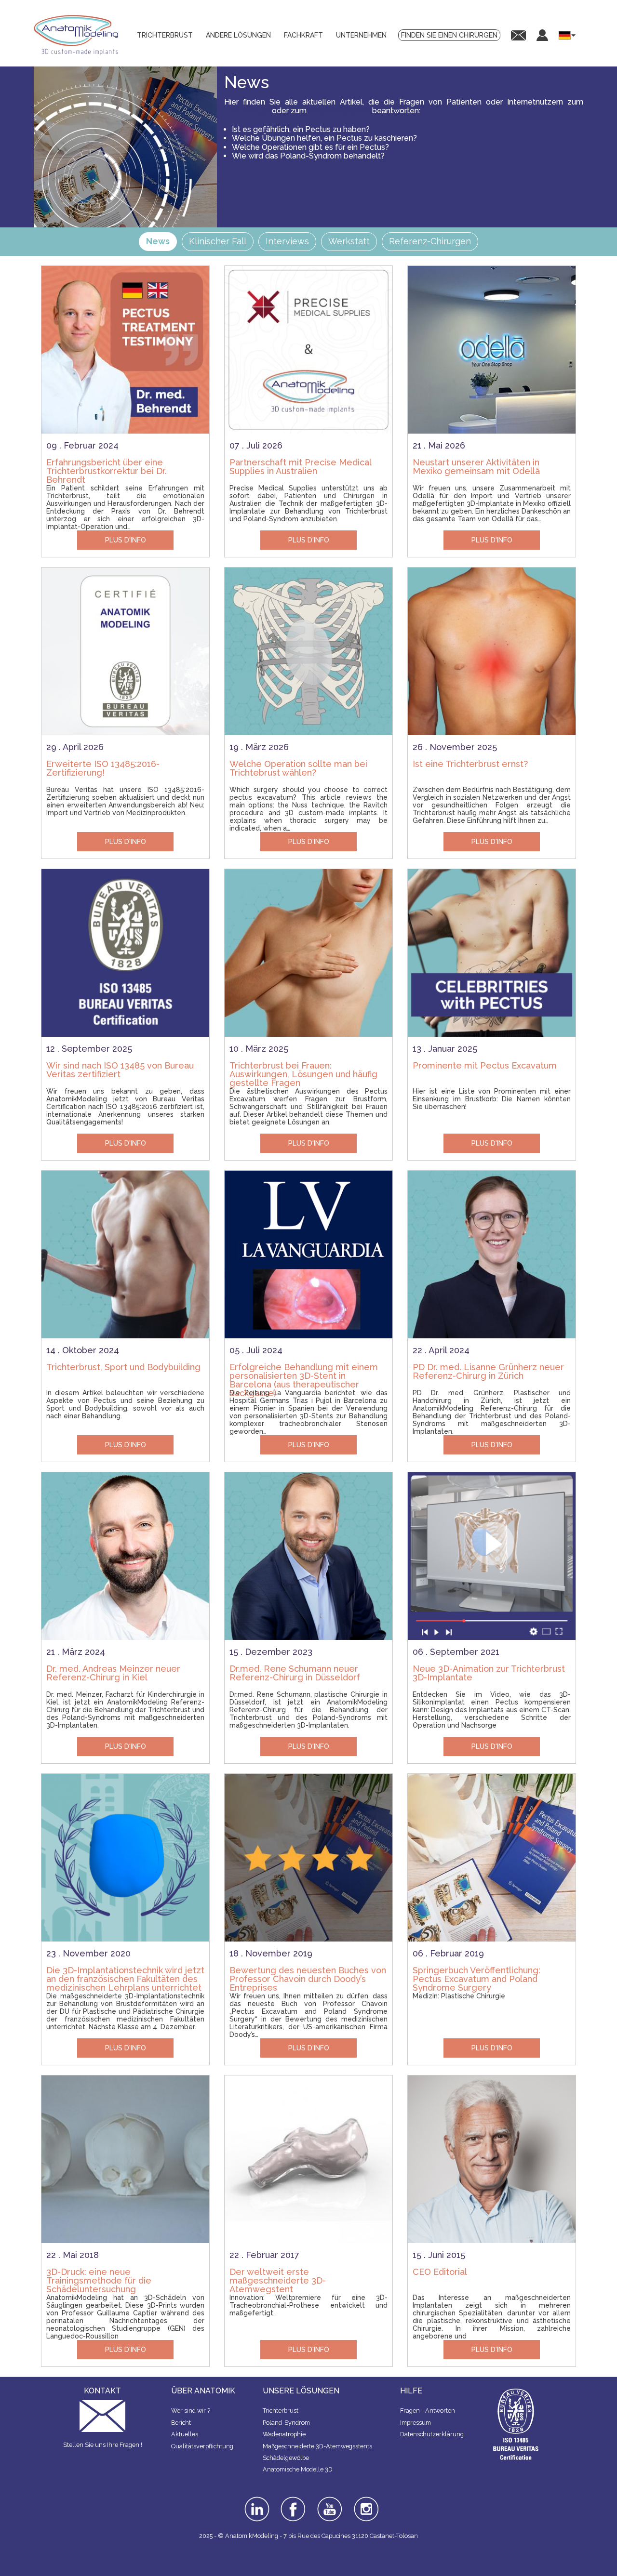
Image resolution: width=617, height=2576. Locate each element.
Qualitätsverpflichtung (202, 2446)
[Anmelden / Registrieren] (542, 35)
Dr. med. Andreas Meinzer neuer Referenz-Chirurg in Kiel (113, 1673)
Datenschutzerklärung (432, 2434)
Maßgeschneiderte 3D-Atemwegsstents (317, 2446)
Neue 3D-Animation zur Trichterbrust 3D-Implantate (489, 1673)
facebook (293, 2500)
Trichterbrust (247, 111)
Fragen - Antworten (428, 2411)
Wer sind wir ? (191, 2411)
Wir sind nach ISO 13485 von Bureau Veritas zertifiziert (120, 1070)
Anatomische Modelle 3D (298, 2469)
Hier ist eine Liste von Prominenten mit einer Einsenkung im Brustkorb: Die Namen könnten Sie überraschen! (492, 1099)
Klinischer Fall (218, 241)
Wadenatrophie (284, 2434)
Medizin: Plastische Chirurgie (459, 1996)
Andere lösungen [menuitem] (238, 35)
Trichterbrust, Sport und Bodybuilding (123, 1367)
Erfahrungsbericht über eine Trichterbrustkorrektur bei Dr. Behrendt (107, 467)
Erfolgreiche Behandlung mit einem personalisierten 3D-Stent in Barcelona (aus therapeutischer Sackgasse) (304, 1372)
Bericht (181, 2423)
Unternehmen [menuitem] (361, 35)
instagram (365, 2503)
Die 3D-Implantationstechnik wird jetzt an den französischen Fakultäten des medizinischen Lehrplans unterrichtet (125, 1975)
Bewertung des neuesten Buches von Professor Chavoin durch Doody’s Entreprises (308, 1975)
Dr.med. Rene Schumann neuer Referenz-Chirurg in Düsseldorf (295, 1673)
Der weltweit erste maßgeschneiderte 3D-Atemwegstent (278, 2277)
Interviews (287, 241)
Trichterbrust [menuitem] (165, 35)
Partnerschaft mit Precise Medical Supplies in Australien (300, 467)
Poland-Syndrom (339, 111)
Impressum (416, 2423)
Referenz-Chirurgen (430, 241)
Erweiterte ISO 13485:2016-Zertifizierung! (103, 768)
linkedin (256, 2500)
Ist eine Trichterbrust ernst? (470, 764)
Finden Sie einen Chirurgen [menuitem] (449, 35)
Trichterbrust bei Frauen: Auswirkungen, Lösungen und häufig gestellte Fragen (303, 1070)
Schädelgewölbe (286, 2458)
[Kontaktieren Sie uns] (518, 35)
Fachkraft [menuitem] (303, 35)
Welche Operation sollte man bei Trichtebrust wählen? (298, 768)
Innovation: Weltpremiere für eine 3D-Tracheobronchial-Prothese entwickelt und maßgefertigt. (308, 2305)
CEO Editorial (440, 2272)
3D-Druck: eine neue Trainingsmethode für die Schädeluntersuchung (99, 2277)
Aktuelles (185, 2434)
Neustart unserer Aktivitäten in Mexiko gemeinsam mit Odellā (476, 467)
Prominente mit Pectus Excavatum (485, 1065)
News (158, 241)
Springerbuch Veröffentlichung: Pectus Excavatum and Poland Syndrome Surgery (476, 1975)
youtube (329, 2500)
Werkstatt (349, 241)
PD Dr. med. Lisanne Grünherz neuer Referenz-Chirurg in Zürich (488, 1371)
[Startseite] (80, 35)
